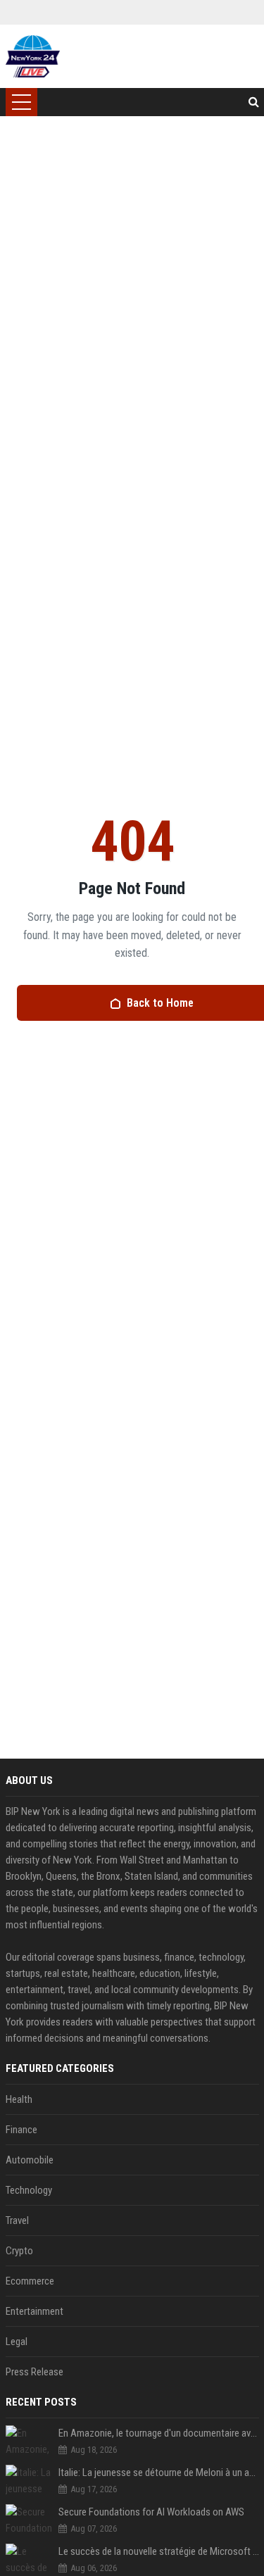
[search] (254, 102)
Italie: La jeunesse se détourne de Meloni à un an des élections (159, 2473)
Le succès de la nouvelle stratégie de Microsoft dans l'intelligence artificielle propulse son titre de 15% (159, 2551)
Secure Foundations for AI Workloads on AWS (151, 2512)
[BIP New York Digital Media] (33, 56)
